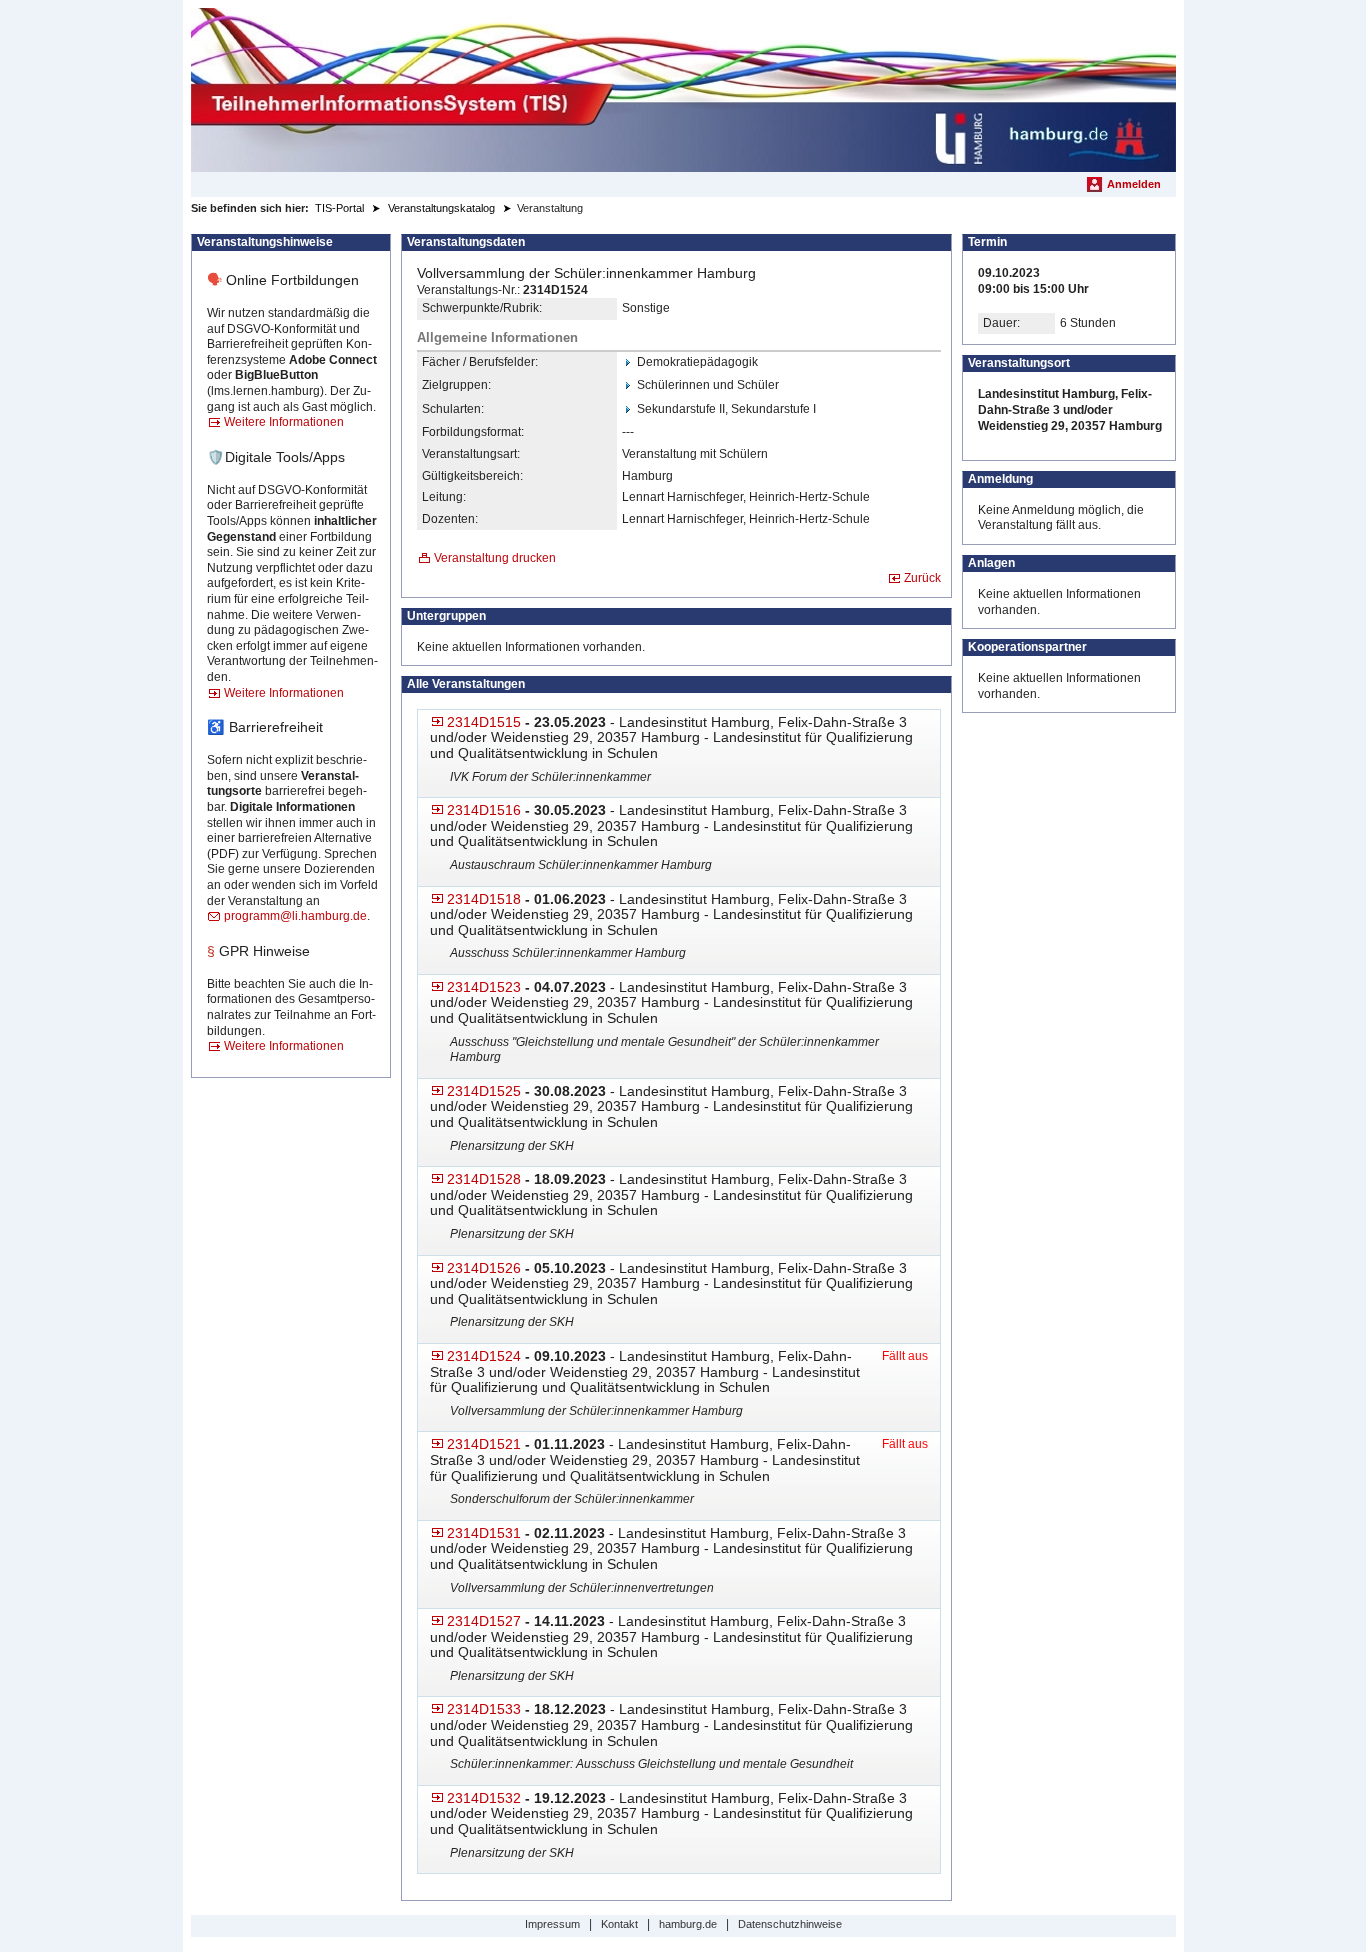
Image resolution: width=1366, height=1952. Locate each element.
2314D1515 (484, 722)
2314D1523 (484, 987)
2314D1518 (484, 899)
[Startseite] (683, 90)
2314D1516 (484, 810)
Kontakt (619, 1924)
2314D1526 (484, 1268)
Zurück (922, 578)
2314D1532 (484, 1798)
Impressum (552, 1924)
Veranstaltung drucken (495, 558)
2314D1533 (484, 1709)
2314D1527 (484, 1621)
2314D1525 (484, 1091)
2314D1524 (484, 1356)
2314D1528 (484, 1179)
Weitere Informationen (284, 422)
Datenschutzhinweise (790, 1924)
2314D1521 (484, 1444)
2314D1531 (484, 1533)
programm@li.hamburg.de (295, 916)
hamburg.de (688, 1924)
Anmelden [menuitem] (1134, 184)
